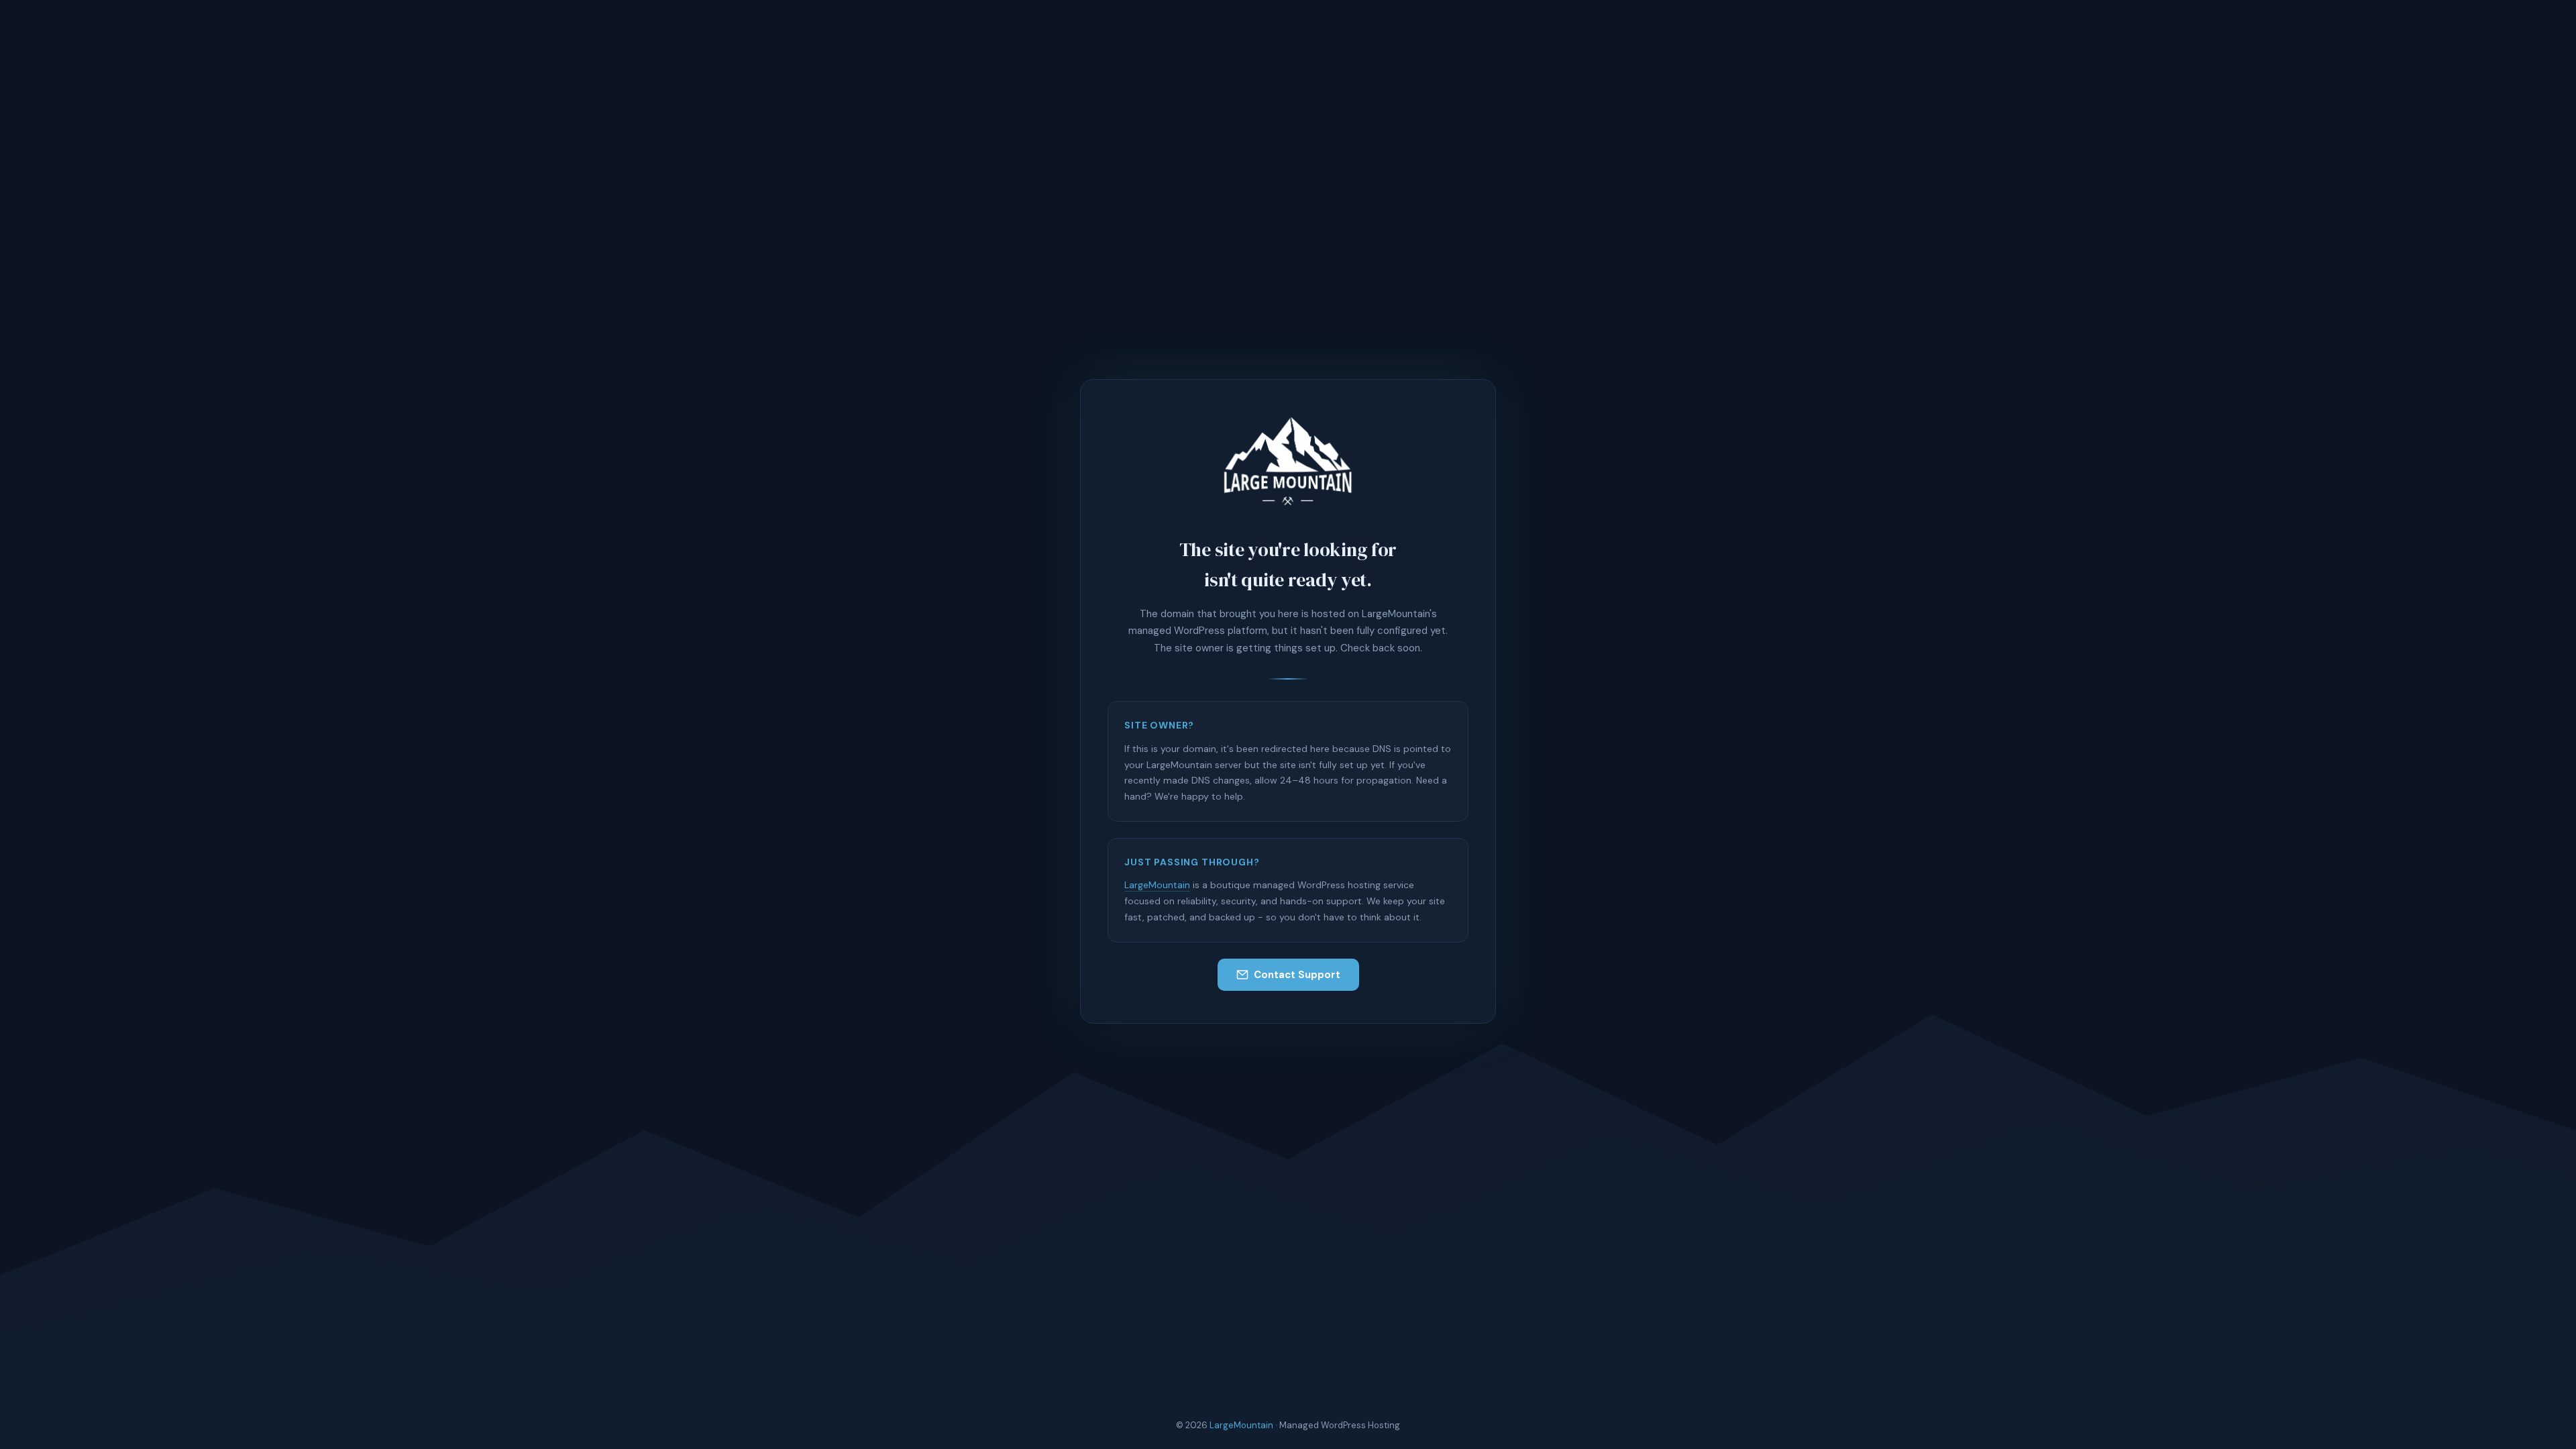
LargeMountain (1157, 885)
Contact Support (1297, 975)
